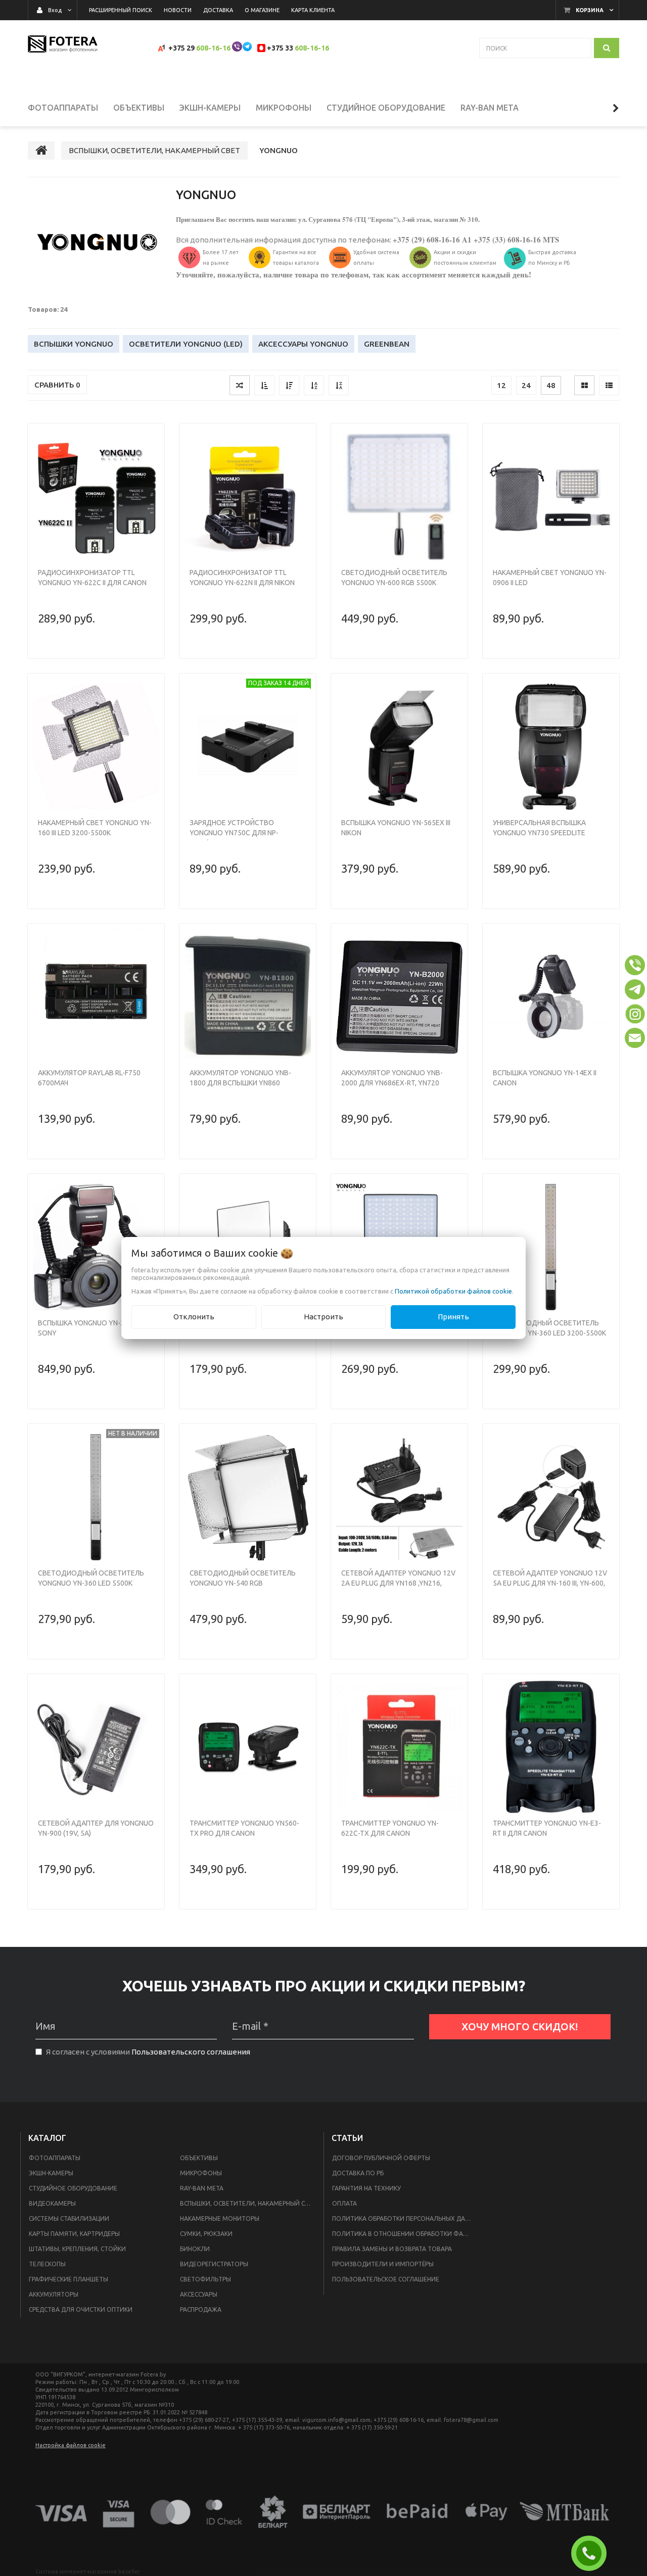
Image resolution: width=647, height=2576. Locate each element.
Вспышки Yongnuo (74, 344)
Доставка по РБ (358, 2173)
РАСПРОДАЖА (201, 2309)
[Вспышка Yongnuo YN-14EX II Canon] (551, 997)
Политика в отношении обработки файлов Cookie (405, 2234)
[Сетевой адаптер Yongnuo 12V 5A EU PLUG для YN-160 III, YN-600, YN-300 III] (551, 1497)
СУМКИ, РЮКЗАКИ (206, 2234)
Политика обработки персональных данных (405, 2219)
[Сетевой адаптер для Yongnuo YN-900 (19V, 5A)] (96, 1747)
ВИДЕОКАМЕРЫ (52, 2203)
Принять (453, 1317)
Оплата (344, 2203)
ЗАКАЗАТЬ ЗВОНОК (593, 2553)
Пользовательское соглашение (386, 2279)
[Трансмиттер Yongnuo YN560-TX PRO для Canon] (248, 1747)
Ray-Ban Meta (202, 2188)
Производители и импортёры (383, 2264)
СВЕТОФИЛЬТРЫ (205, 2279)
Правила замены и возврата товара (392, 2249)
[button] (635, 965)
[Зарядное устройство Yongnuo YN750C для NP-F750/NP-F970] (248, 747)
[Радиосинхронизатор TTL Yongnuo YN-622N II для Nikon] (248, 497)
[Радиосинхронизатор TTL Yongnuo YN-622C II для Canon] (96, 497)
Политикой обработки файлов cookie (453, 1291)
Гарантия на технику (366, 2188)
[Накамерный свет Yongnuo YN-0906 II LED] (551, 497)
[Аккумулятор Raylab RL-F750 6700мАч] (96, 997)
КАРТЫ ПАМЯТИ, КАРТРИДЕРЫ (74, 2234)
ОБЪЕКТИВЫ (199, 2158)
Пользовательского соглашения (191, 2052)
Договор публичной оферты (381, 2158)
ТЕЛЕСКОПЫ (47, 2264)
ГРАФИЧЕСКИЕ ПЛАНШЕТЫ (68, 2279)
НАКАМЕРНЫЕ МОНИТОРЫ (220, 2219)
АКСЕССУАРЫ (199, 2294)
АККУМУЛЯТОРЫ (54, 2294)
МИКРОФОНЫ (201, 2173)
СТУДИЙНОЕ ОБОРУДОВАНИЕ (73, 2188)
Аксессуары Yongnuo (303, 344)
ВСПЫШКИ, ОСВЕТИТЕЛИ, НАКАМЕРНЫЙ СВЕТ (248, 2203)
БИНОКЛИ (195, 2249)
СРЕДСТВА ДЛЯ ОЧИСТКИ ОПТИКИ (81, 2309)
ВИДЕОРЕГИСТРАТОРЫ (214, 2264)
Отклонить (194, 1317)
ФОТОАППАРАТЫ (55, 2158)
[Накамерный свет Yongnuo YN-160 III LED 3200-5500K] (96, 747)
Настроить (323, 1317)
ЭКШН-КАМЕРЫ (51, 2173)
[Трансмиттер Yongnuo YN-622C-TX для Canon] (399, 1747)
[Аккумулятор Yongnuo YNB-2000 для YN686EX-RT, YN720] (399, 997)
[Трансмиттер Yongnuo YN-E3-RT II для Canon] (551, 1747)
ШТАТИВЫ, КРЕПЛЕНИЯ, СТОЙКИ (77, 2249)
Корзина (590, 10)
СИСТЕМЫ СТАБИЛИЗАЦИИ (69, 2219)
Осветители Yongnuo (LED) (186, 344)
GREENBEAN (387, 344)
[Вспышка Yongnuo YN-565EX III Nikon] (399, 747)
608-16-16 (213, 48)
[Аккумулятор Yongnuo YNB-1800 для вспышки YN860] (248, 997)
